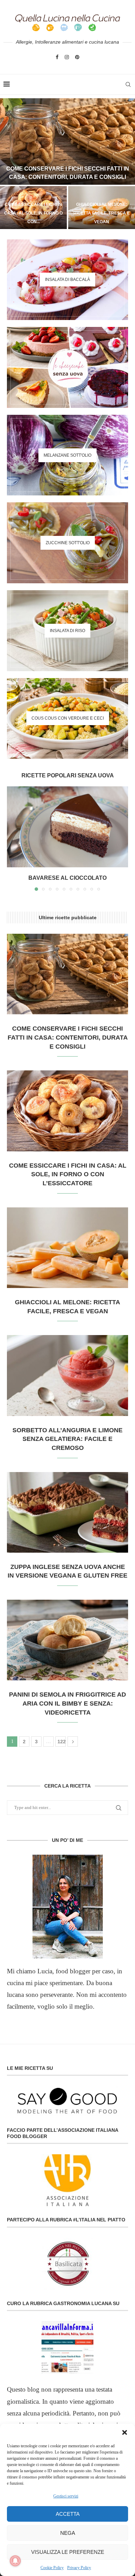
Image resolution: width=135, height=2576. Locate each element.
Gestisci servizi (66, 2496)
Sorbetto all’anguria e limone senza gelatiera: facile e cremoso (67, 1439)
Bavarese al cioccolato (67, 878)
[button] (125, 2432)
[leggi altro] (67, 1907)
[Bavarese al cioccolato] (67, 827)
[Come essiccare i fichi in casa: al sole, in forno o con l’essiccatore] (67, 1111)
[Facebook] (57, 57)
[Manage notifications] (15, 2561)
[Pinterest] (77, 57)
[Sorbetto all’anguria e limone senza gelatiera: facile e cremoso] (67, 1375)
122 (62, 1742)
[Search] (128, 84)
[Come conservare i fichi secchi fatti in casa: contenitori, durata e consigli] (67, 141)
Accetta (68, 2514)
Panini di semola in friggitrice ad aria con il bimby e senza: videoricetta (67, 1703)
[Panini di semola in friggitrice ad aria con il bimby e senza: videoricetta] (67, 1640)
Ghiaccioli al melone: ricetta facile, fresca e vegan (102, 213)
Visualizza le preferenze (68, 2552)
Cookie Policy (52, 2568)
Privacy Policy (79, 2568)
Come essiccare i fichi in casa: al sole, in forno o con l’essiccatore (68, 1174)
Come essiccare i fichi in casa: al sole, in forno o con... (33, 213)
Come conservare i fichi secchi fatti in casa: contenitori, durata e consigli (68, 1037)
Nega (68, 2533)
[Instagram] (67, 57)
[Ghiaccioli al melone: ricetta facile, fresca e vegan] (67, 1248)
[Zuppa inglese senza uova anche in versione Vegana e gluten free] (67, 1512)
